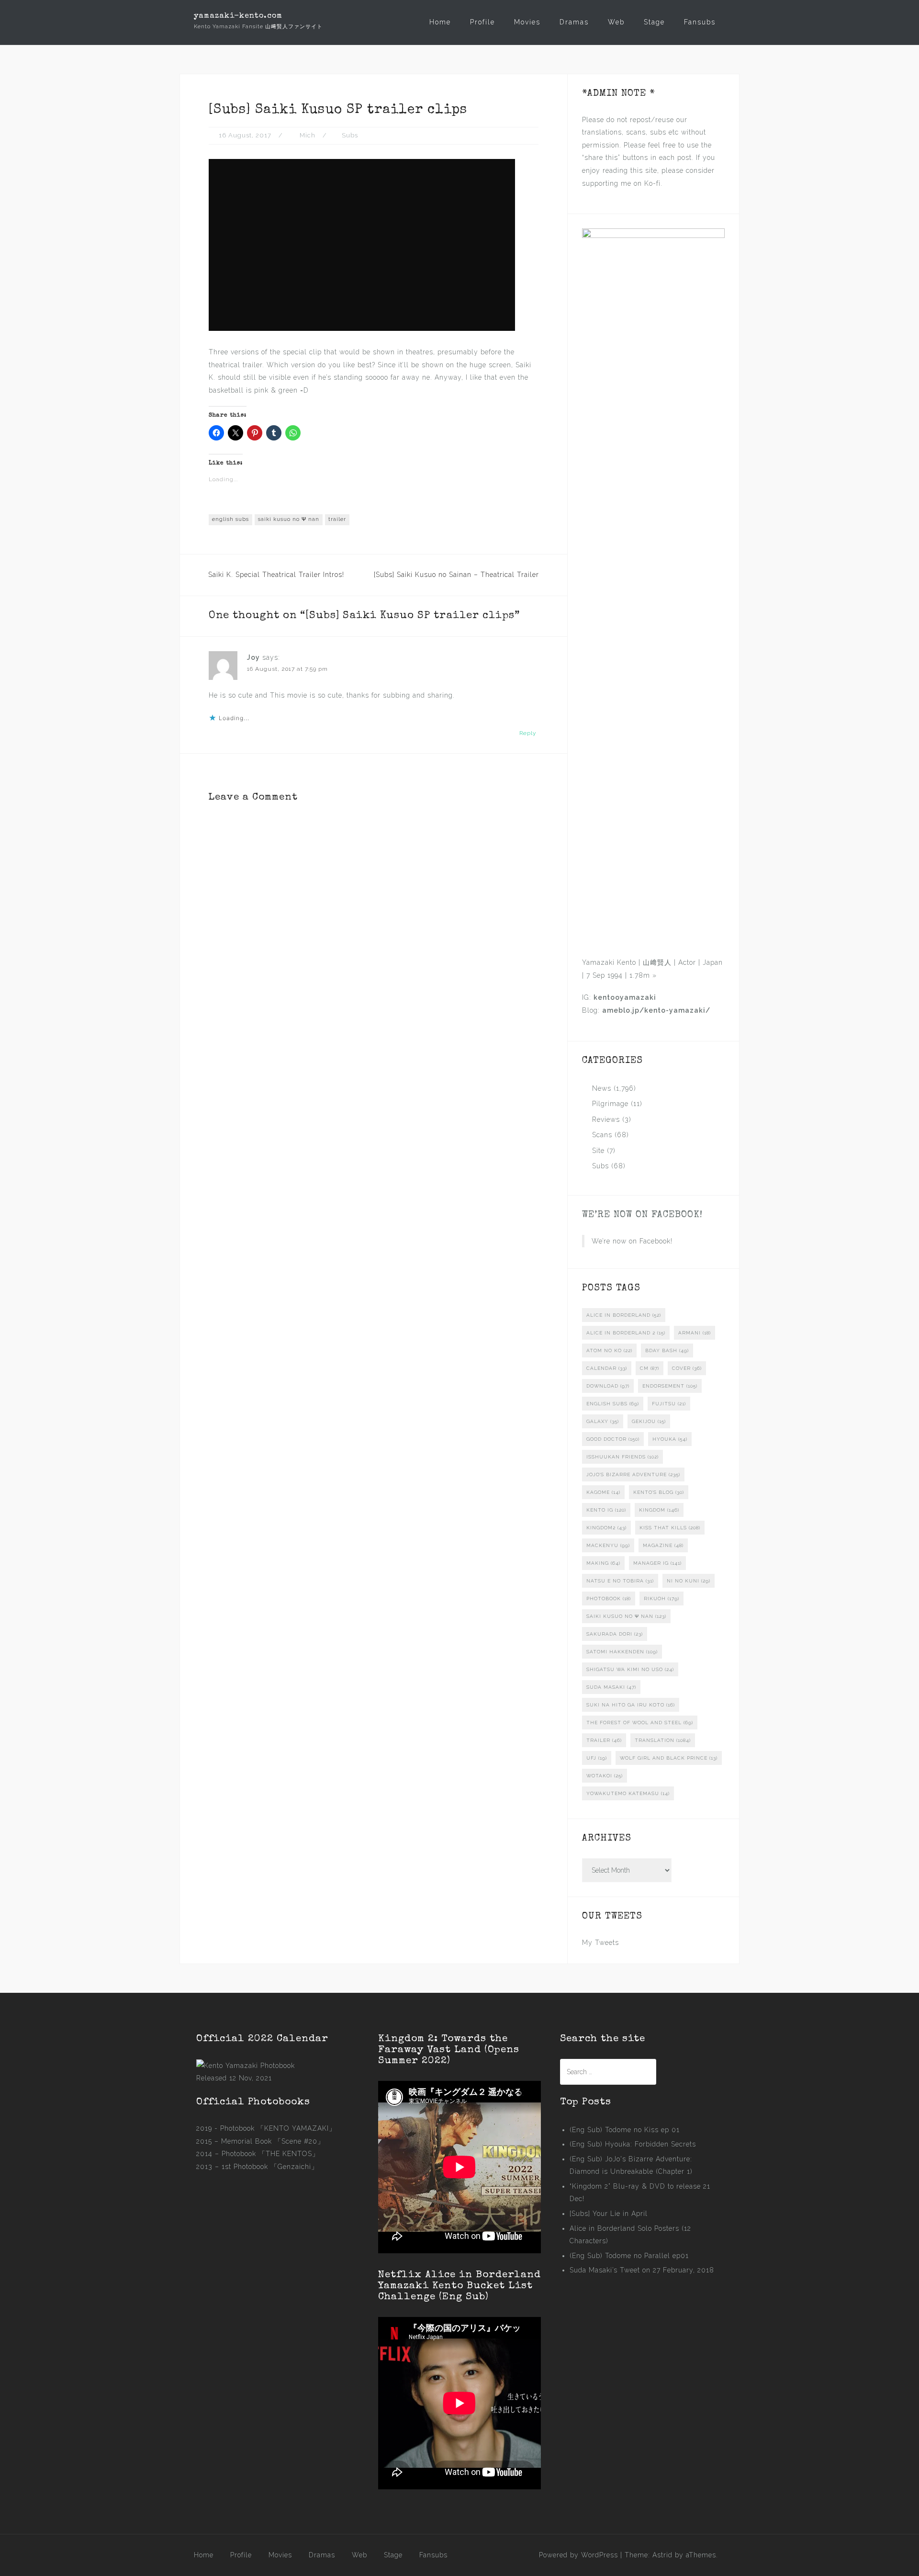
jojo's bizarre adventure (633, 1474)
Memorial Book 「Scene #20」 (273, 2141)
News (602, 1088)
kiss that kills (670, 1528)
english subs (230, 519)
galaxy (603, 1421)
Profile (482, 22)
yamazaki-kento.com (238, 16)
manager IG (657, 1563)
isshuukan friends (622, 1457)
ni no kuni (689, 1581)
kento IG (606, 1510)
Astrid (662, 2555)
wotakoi (605, 1776)
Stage (654, 22)
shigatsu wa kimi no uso (630, 1669)
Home (440, 22)
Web (616, 22)
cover (687, 1368)
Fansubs (700, 22)
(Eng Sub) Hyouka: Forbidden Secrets (633, 2144)
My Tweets (600, 1943)
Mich (308, 135)
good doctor (613, 1439)
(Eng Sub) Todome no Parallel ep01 (629, 2256)
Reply (528, 733)
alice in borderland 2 (626, 1333)
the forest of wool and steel (640, 1723)
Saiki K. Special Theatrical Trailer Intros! (276, 575)
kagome (603, 1492)
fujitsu (669, 1404)
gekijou (649, 1421)
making (603, 1563)
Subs (350, 135)
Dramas (574, 22)
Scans (602, 1135)
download (608, 1386)
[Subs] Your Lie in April (609, 2214)
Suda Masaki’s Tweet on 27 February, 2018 (642, 2270)
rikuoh (661, 1599)
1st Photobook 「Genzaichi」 (270, 2167)
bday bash (667, 1350)
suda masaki (611, 1687)
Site (598, 1151)
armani (695, 1333)
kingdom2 (606, 1528)
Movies (527, 22)
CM (650, 1368)
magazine (663, 1545)
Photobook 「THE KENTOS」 (270, 2154)
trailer (337, 519)
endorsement (670, 1386)
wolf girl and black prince (669, 1758)
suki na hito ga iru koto (631, 1705)
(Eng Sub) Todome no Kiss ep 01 (625, 2130)
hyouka (670, 1439)
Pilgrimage (610, 1104)
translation (663, 1740)
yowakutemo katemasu (628, 1793)
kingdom (659, 1510)
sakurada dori (615, 1634)
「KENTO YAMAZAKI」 (297, 2128)
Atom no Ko (609, 1350)
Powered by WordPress (578, 2555)
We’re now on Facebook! (642, 1215)
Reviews (606, 1119)
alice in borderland (624, 1315)
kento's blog (659, 1492)
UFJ (597, 1758)
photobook (609, 1599)
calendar (607, 1368)
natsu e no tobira (620, 1581)
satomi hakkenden (622, 1652)
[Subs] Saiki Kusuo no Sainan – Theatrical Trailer (456, 575)
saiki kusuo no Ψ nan (289, 519)
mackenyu (608, 1545)
